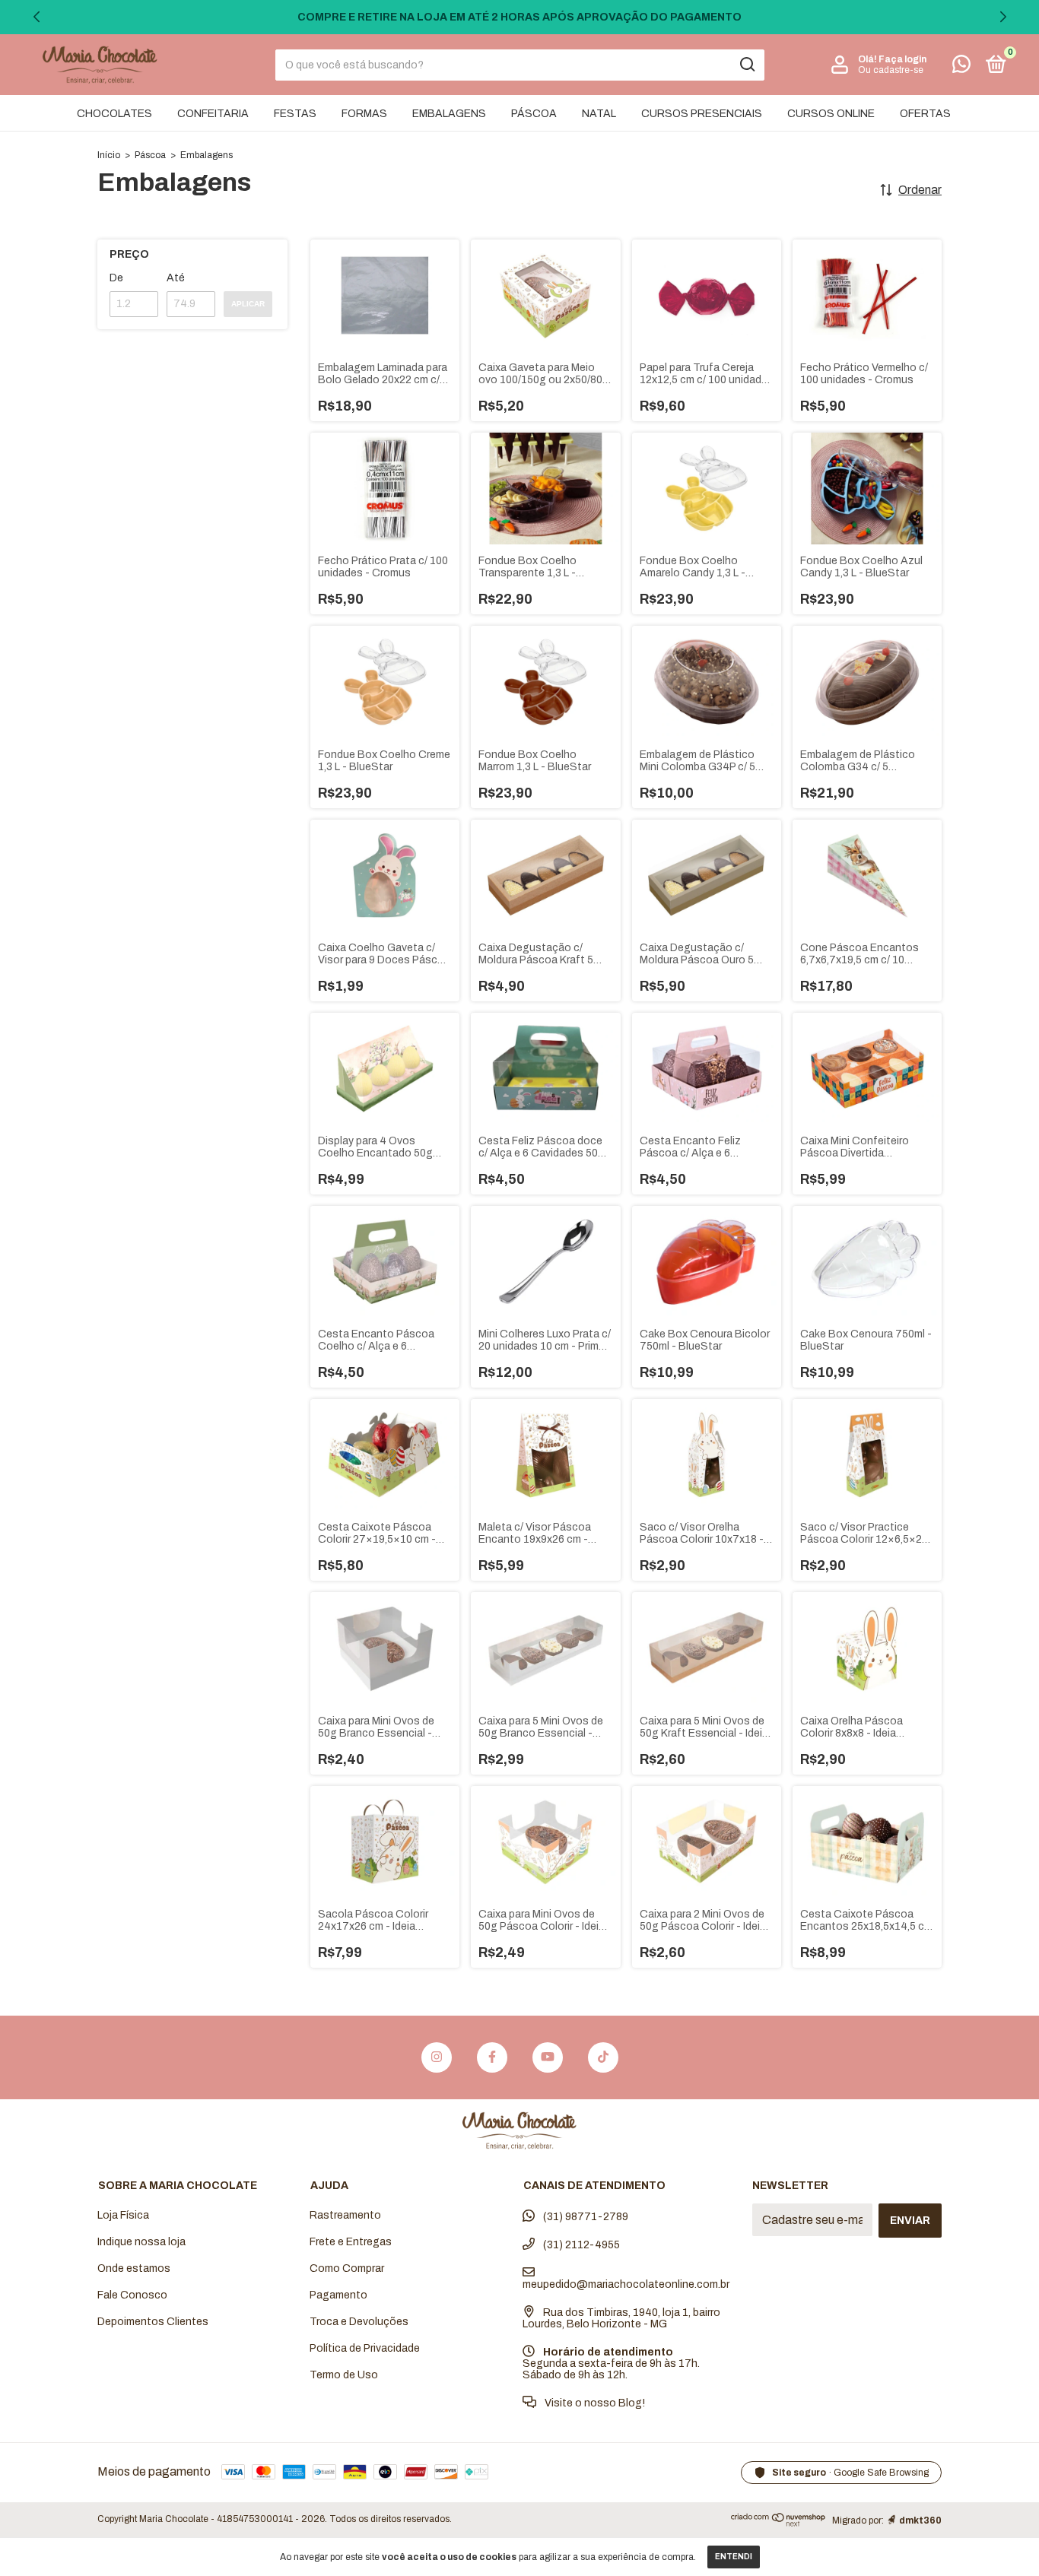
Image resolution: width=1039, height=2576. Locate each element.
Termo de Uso (344, 2375)
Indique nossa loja (141, 2242)
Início (109, 155)
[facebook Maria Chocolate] (492, 2057)
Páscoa (150, 155)
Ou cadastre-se (891, 70)
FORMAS (364, 114)
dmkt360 (920, 2520)
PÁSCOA (534, 114)
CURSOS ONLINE (831, 114)
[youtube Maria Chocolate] (548, 2057)
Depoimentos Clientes (153, 2322)
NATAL (599, 114)
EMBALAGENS (449, 114)
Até (176, 278)
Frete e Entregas (351, 2242)
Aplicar (248, 304)
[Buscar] (747, 65)
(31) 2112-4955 (580, 2245)
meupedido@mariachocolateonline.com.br (626, 2284)
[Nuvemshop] (778, 2523)
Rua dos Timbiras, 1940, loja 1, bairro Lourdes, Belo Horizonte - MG (621, 2318)
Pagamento (338, 2295)
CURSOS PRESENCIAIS (702, 114)
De (116, 278)
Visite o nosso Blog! (594, 2403)
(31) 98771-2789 (585, 2217)
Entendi (734, 2557)
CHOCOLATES (114, 114)
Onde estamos (134, 2268)
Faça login (902, 59)
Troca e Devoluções (359, 2322)
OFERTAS (925, 114)
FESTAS (295, 114)
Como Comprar (347, 2268)
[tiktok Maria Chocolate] (603, 2057)
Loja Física (123, 2215)
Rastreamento (345, 2215)
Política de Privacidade (365, 2348)
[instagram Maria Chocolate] (437, 2057)
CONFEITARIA (213, 114)
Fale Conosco (132, 2295)
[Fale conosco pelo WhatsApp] (961, 67)
